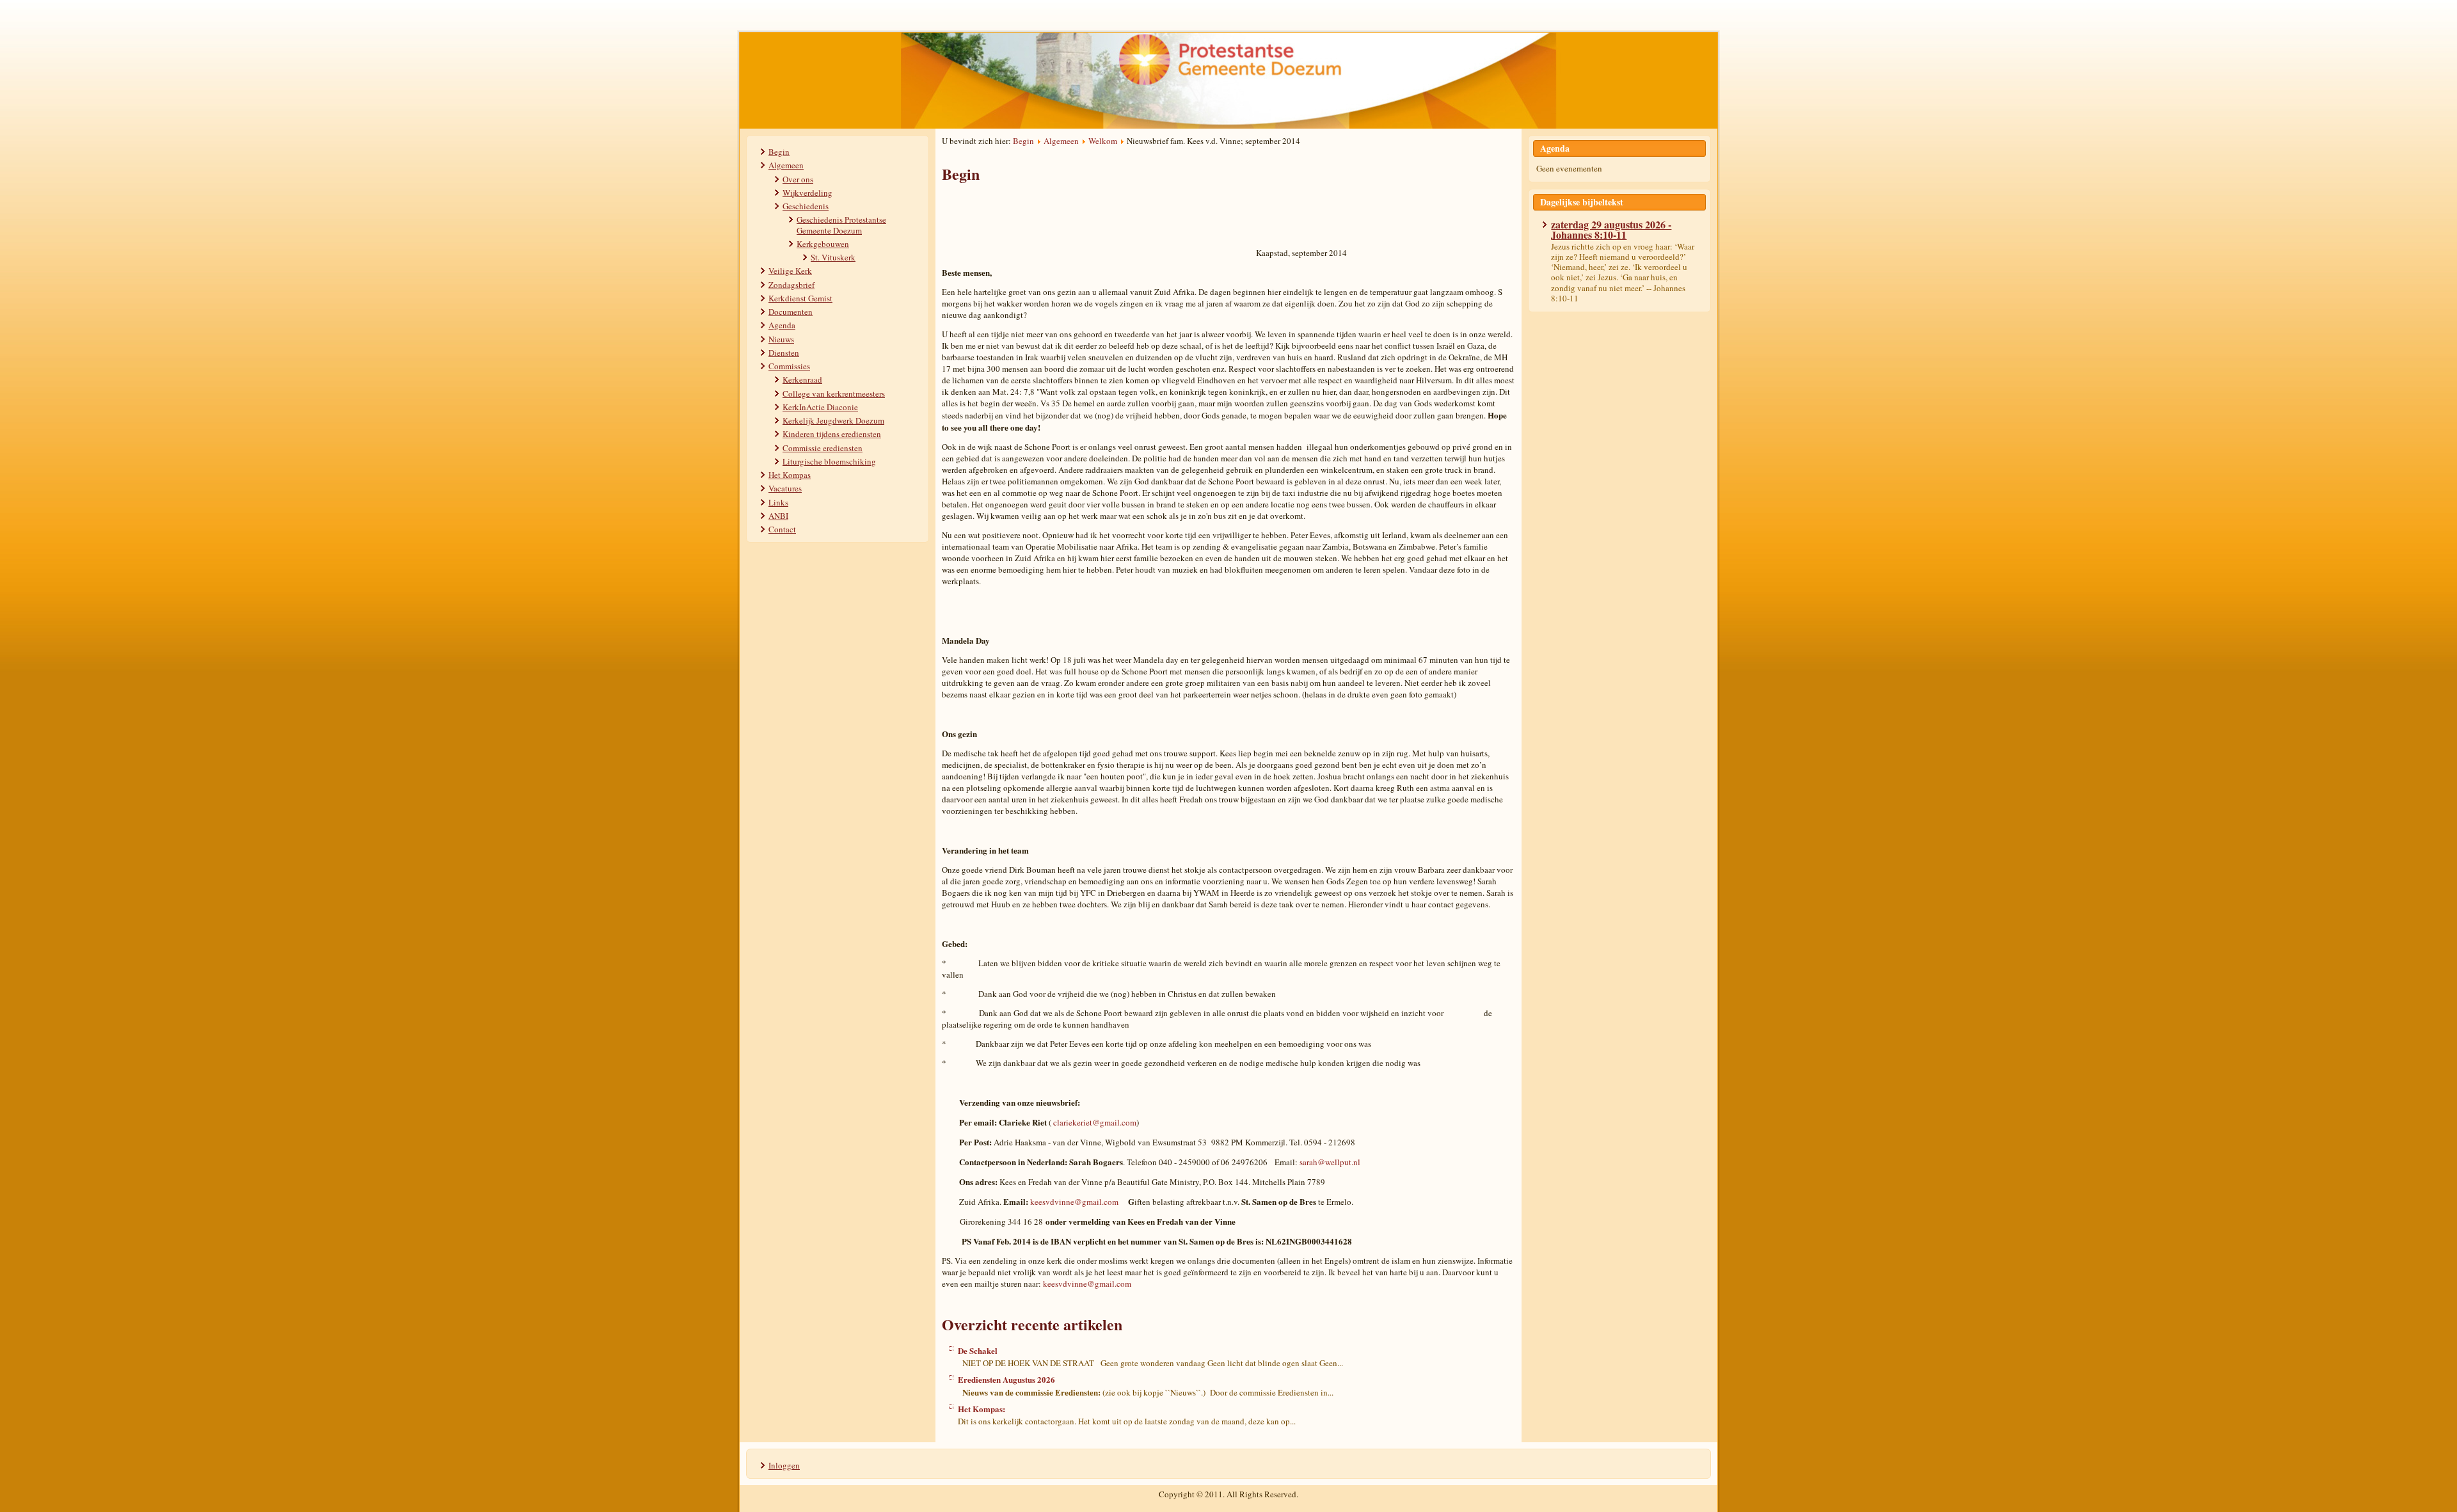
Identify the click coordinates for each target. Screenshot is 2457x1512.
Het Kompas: (982, 1409)
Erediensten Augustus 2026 (1006, 1379)
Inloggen (784, 1465)
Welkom (1103, 141)
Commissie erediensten (823, 448)
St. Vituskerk (833, 257)
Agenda (782, 325)
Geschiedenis (806, 206)
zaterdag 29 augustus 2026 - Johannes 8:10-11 (1611, 229)
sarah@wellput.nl (1330, 1162)
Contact (782, 529)
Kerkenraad (802, 379)
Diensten (784, 353)
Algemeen (786, 165)
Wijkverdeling (807, 193)
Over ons (798, 179)
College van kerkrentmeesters (834, 394)
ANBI (778, 516)
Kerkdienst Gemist (800, 298)
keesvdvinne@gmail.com (1074, 1202)
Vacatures (785, 488)
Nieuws (781, 339)
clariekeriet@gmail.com (1095, 1122)
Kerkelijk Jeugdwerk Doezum (833, 420)
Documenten (791, 312)
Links (778, 502)
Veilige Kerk (790, 271)
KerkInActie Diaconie (820, 407)
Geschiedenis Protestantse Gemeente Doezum (841, 225)
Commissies (789, 366)
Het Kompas (790, 475)
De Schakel (978, 1350)
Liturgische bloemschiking (829, 461)
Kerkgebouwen (823, 244)
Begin (779, 152)
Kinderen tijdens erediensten (832, 434)
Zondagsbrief (791, 285)
